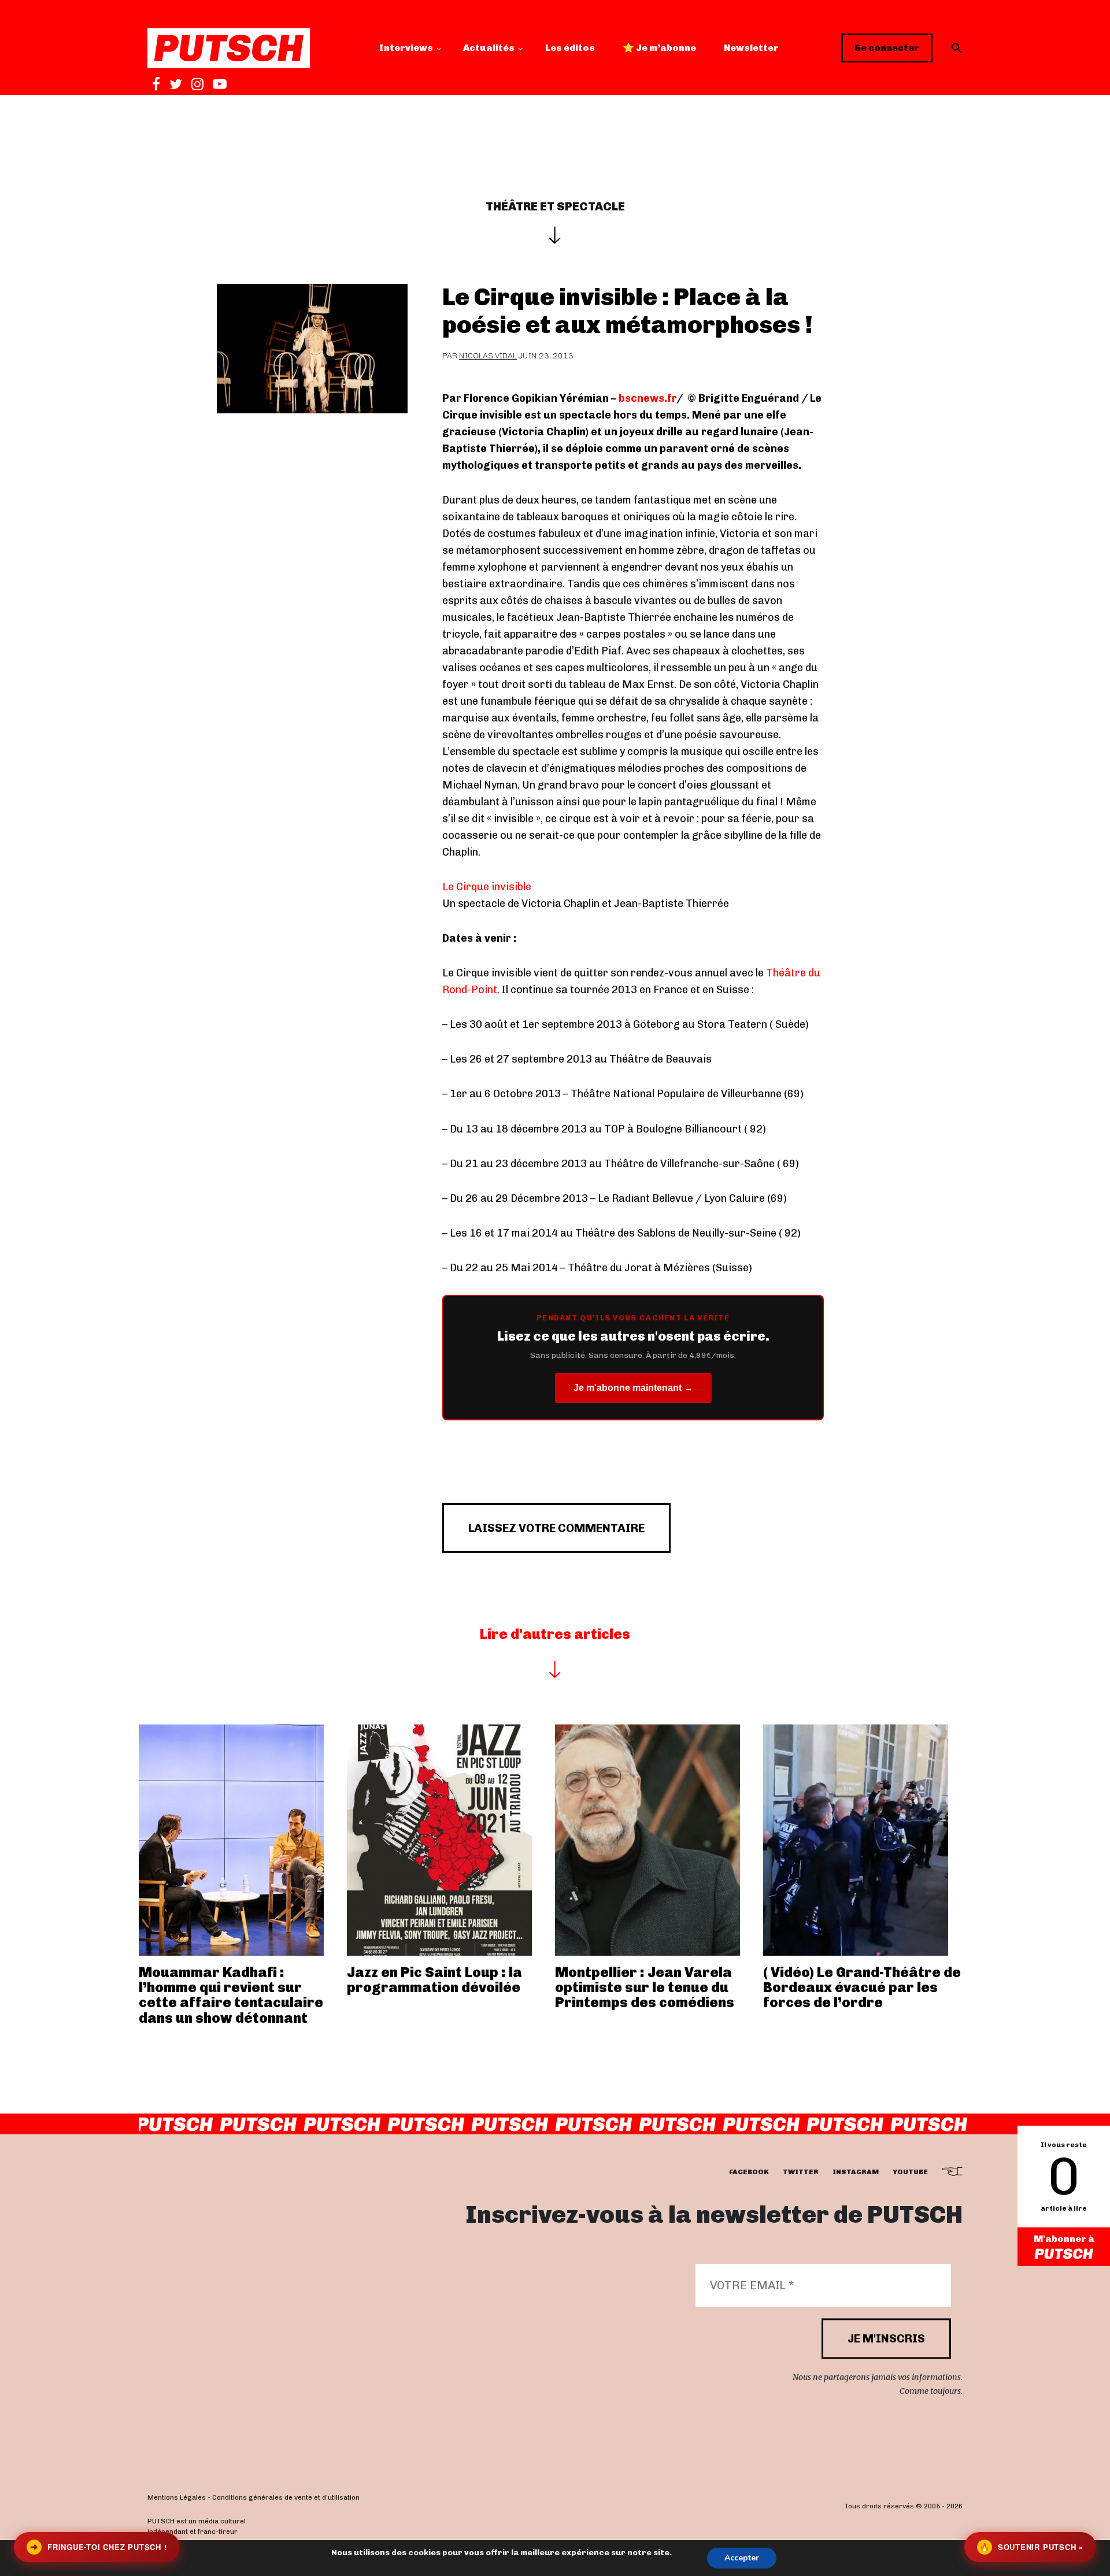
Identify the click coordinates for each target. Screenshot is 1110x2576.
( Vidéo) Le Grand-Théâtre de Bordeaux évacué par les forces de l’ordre (862, 1987)
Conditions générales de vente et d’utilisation (286, 2498)
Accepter (742, 2558)
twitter (801, 2172)
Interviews (406, 48)
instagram (856, 2172)
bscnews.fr (647, 398)
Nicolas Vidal (488, 356)
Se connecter (887, 48)
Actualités (489, 48)
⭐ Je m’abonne (659, 48)
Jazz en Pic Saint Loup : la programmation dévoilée (434, 1980)
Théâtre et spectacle (555, 206)
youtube (910, 2172)
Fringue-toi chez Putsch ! (98, 2547)
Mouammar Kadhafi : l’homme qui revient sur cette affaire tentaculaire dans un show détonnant (231, 1995)
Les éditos (570, 48)
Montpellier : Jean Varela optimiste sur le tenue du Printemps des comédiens (645, 1987)
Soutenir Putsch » (1031, 2547)
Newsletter (751, 48)
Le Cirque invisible (487, 887)
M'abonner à (1064, 2239)
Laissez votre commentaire (556, 1528)
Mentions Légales (177, 2498)
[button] (957, 48)
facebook (749, 2172)
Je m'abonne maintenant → (633, 1388)
